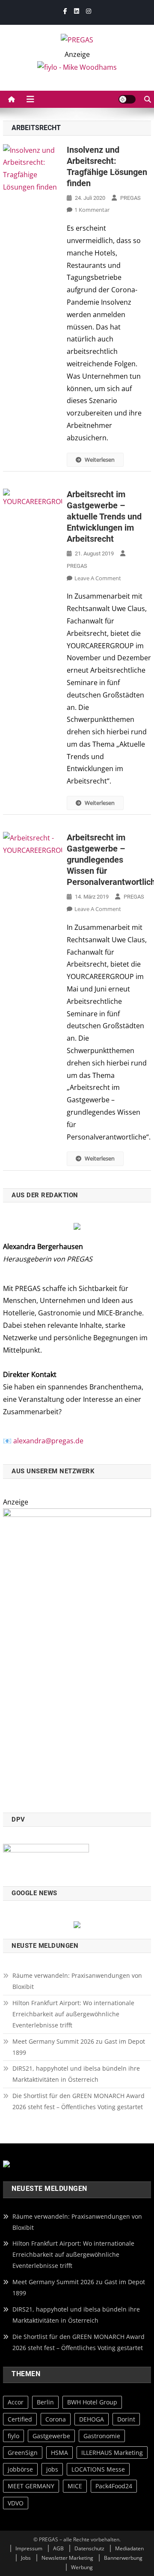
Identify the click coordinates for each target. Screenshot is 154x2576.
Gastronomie (102, 2436)
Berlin (45, 2402)
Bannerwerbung (123, 2558)
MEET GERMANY (31, 2486)
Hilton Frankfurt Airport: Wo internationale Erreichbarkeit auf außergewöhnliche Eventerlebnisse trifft (73, 2014)
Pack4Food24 (114, 2486)
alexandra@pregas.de (48, 1441)
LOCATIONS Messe (98, 2469)
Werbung (82, 2567)
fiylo (13, 2436)
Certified (20, 2419)
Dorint (126, 2419)
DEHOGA (92, 2419)
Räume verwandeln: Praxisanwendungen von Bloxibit (77, 1981)
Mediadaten (129, 2548)
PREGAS (130, 198)
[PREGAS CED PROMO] (77, 1655)
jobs (52, 2469)
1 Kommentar (92, 210)
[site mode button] (127, 99)
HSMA (59, 2453)
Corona (56, 2419)
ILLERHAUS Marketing (112, 2453)
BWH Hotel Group (92, 2402)
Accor (16, 2402)
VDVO (16, 2503)
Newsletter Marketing (67, 2558)
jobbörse (20, 2469)
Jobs (26, 2558)
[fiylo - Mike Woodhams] (77, 67)
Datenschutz (89, 2548)
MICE (75, 2486)
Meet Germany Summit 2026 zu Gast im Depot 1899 (79, 2047)
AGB (58, 2548)
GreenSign (23, 2453)
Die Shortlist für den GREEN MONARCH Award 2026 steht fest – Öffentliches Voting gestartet (78, 2101)
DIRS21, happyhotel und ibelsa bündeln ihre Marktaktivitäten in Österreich (76, 2074)
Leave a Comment (98, 578)
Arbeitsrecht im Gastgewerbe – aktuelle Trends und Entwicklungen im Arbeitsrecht (104, 516)
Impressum (29, 2548)
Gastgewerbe (51, 2436)
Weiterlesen (100, 460)
